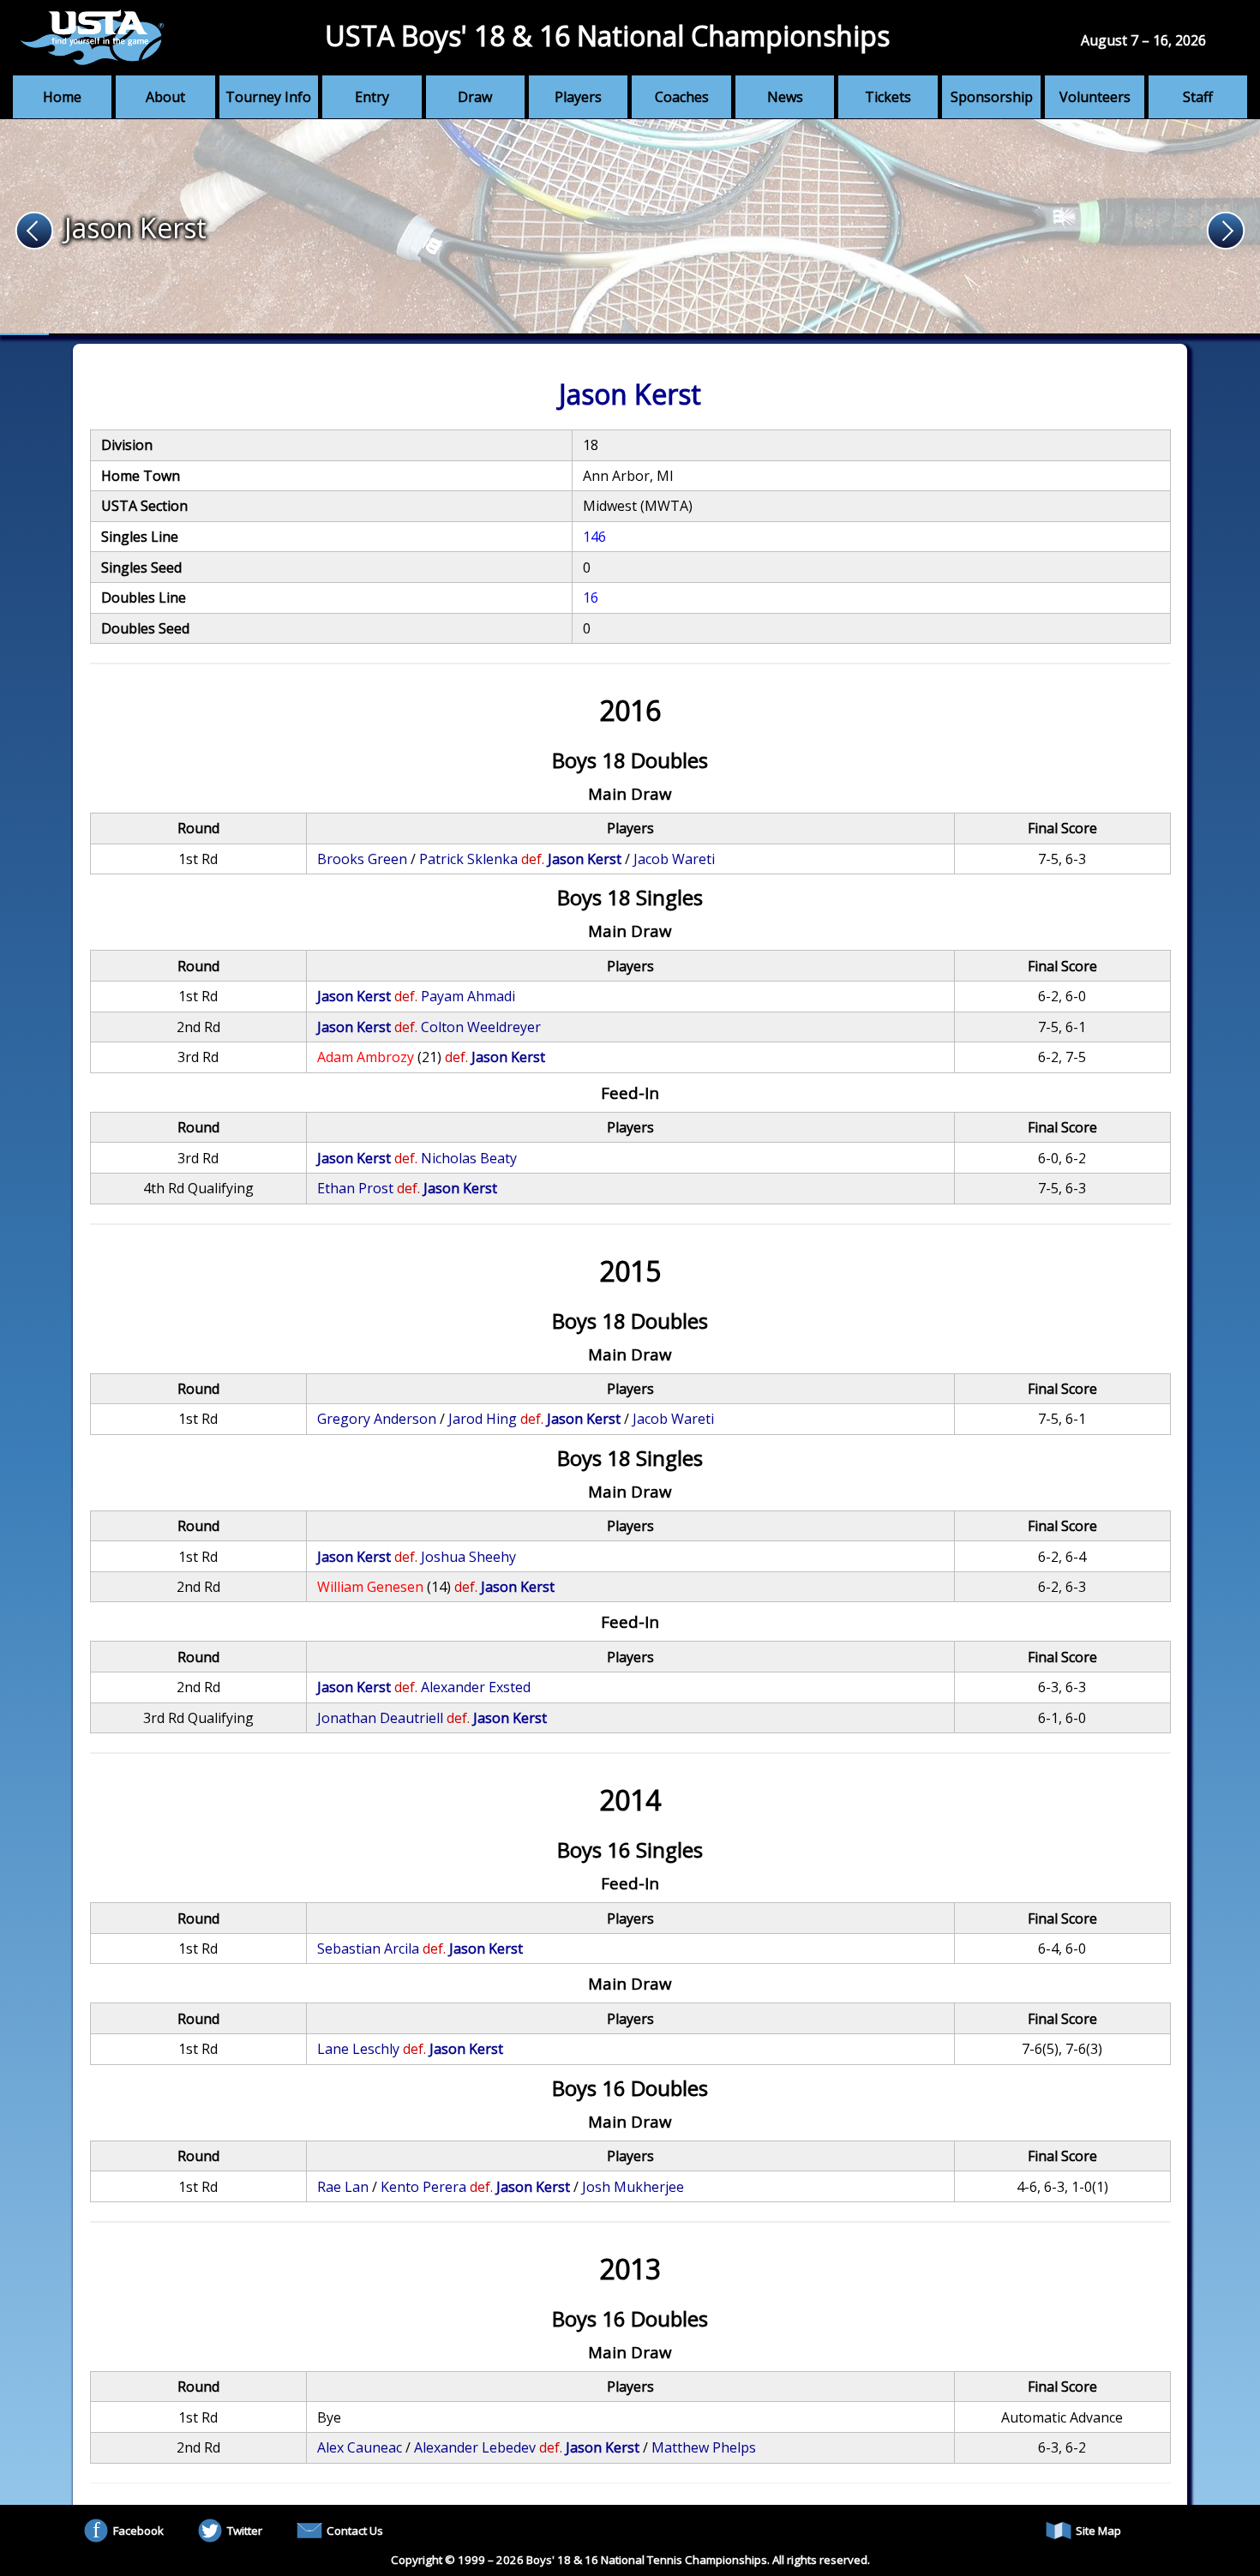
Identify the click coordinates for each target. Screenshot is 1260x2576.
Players (578, 97)
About (165, 97)
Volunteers (1095, 97)
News (785, 97)
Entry (372, 97)
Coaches (682, 97)
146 (594, 537)
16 (591, 597)
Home (62, 97)
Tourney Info (268, 97)
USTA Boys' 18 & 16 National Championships (607, 36)
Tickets (888, 97)
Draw (475, 97)
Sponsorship (992, 97)
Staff (1198, 97)
